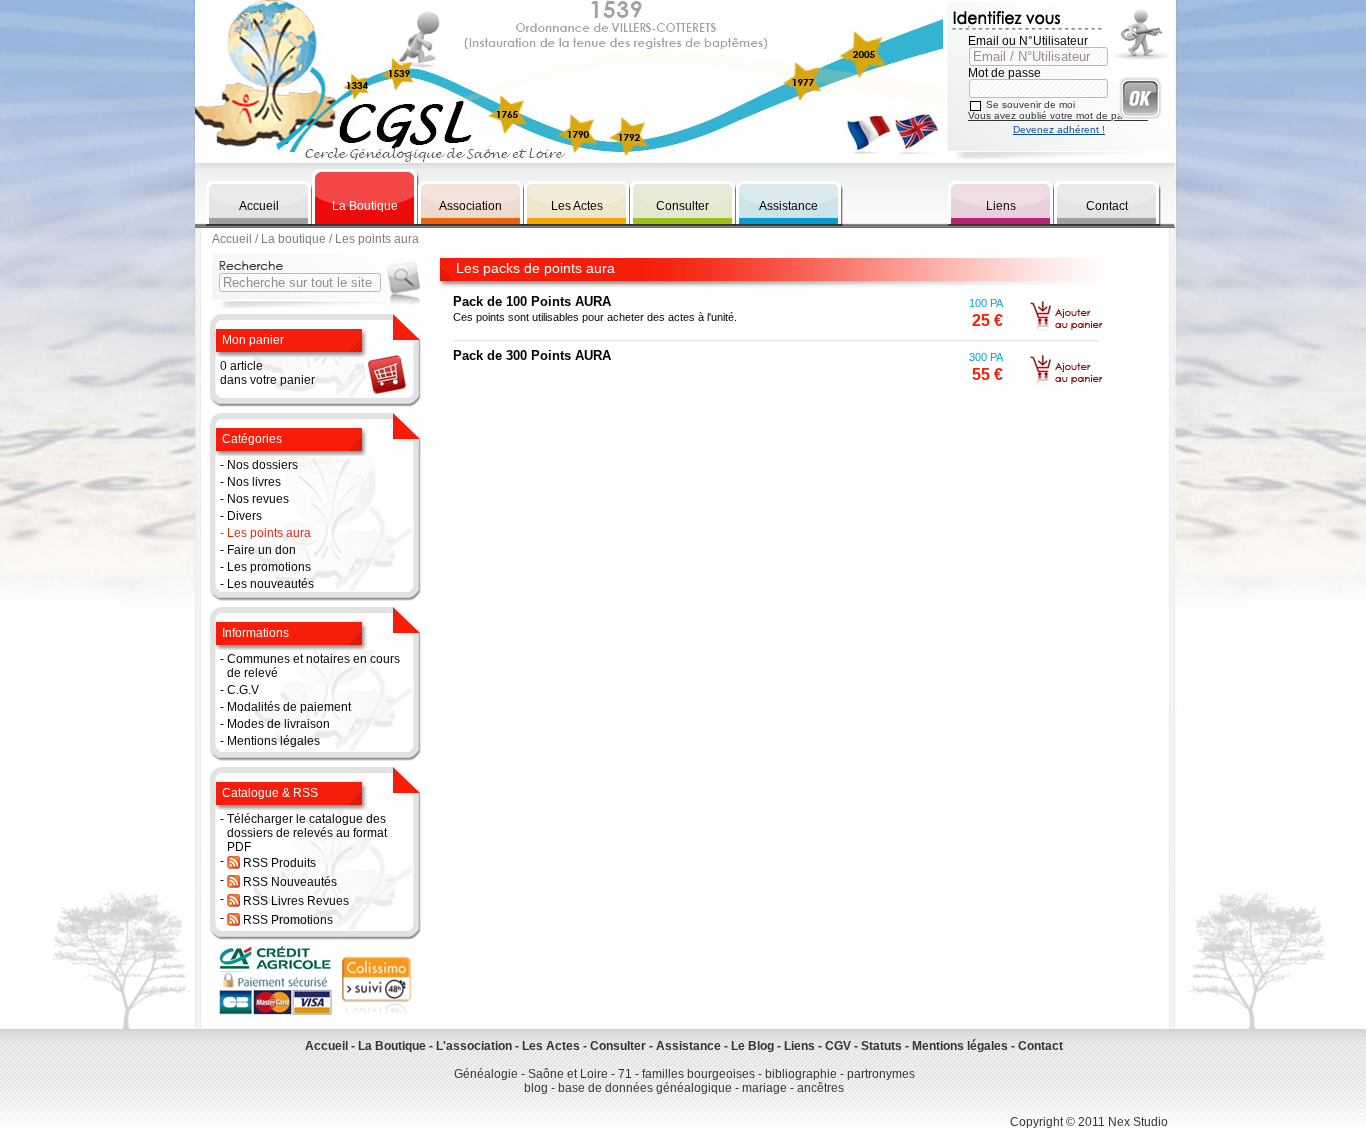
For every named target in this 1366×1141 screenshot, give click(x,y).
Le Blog (752, 1046)
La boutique (293, 239)
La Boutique (365, 206)
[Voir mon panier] (385, 393)
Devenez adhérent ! (1059, 129)
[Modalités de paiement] (277, 1012)
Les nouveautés (270, 584)
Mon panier (253, 340)
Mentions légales (273, 741)
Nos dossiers (262, 465)
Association (470, 206)
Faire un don (261, 550)
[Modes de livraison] (376, 1012)
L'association (474, 1046)
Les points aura (269, 533)
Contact (1107, 206)
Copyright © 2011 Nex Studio (1089, 1122)
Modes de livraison (278, 724)
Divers (244, 516)
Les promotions (269, 567)
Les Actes (577, 206)
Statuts (881, 1046)
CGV (838, 1046)
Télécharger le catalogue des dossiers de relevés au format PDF (307, 833)
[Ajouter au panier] (1065, 330)
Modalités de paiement (289, 707)
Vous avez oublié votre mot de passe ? (1058, 115)
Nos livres (254, 482)
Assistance (788, 206)
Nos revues (258, 499)
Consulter (682, 206)
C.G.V (243, 690)
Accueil (259, 206)
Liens (1001, 206)
